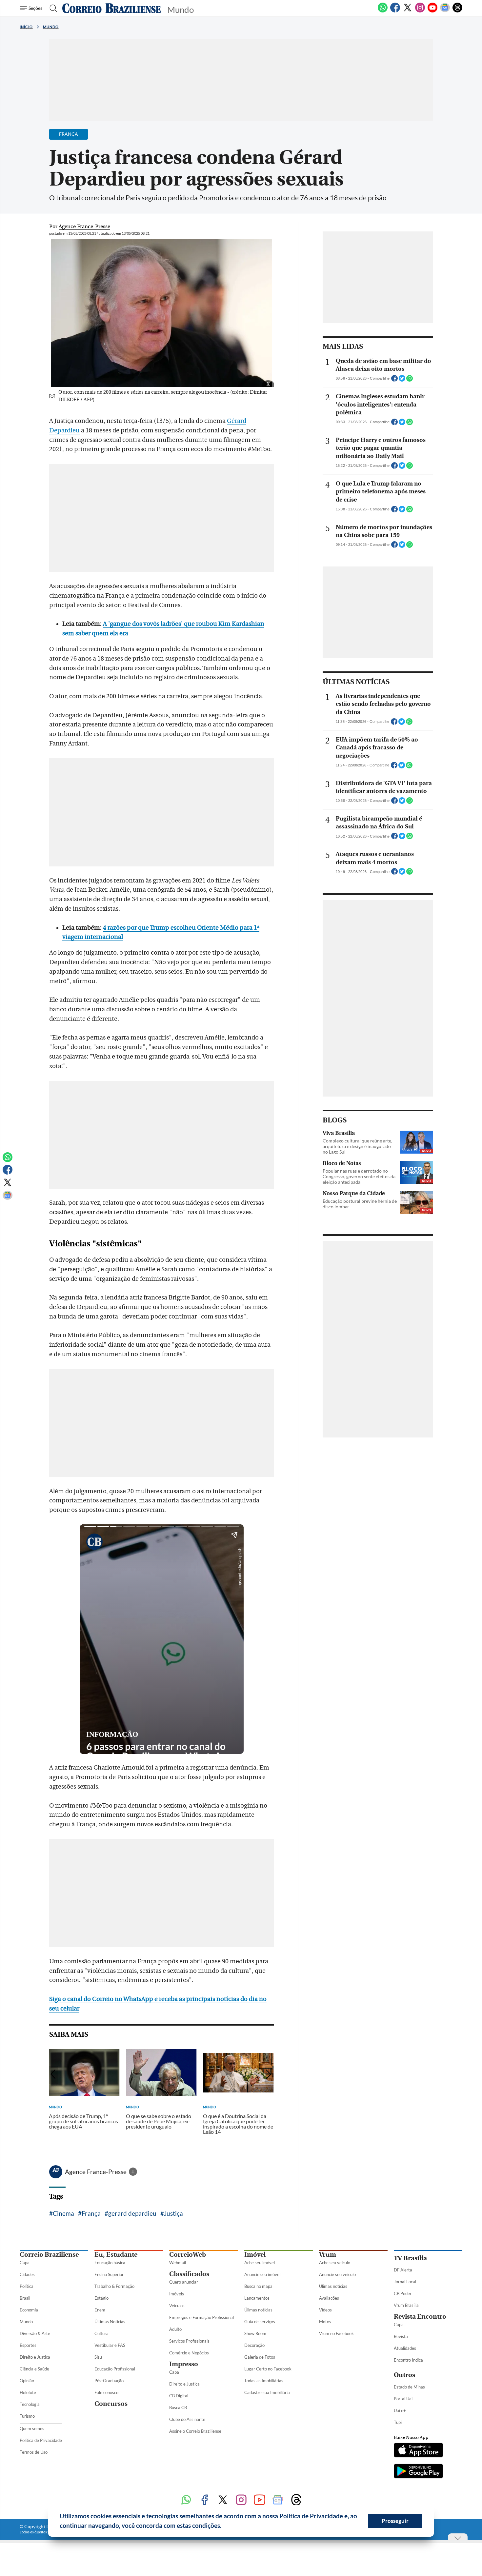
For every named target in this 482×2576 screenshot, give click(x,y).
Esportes (28, 2345)
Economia (29, 2310)
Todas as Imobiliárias (264, 2381)
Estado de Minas (409, 2387)
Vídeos (325, 2310)
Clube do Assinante (187, 2419)
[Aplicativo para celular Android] (418, 2472)
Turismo (27, 2416)
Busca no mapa (258, 2286)
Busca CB (178, 2408)
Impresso (184, 2364)
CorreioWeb (188, 2255)
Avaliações (329, 2298)
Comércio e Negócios (189, 2353)
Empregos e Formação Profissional (201, 2317)
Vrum (328, 2255)
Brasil (25, 2298)
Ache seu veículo (335, 2263)
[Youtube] (432, 11)
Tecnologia (30, 2404)
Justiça (173, 2213)
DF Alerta (403, 2270)
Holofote (28, 2392)
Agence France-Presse (96, 2172)
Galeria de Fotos (260, 2357)
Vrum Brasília (406, 2305)
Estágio (101, 2298)
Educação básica (110, 2263)
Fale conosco (106, 2392)
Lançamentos (257, 2298)
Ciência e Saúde (34, 2369)
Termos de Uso (34, 2452)
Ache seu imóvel (260, 2263)
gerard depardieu (132, 2213)
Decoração (254, 2345)
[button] (224, 2526)
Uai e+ (400, 2410)
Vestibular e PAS (110, 2345)
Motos (325, 2322)
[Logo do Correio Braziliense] (111, 8)
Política (27, 2286)
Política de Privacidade (41, 2440)
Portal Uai (403, 2399)
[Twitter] (408, 11)
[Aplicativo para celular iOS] (418, 2451)
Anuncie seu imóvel (262, 2274)
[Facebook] (395, 11)
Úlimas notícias (258, 2310)
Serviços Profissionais (189, 2341)
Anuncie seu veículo (337, 2274)
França (91, 2213)
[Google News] (445, 11)
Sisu (98, 2357)
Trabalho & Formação (114, 2286)
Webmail (178, 2263)
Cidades (27, 2274)
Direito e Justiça (35, 2357)
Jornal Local (405, 2282)
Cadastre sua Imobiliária (267, 2392)
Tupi (398, 2422)
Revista (401, 2336)
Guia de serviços (260, 2322)
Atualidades (405, 2348)
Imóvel (255, 2255)
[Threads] (457, 11)
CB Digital (179, 2396)
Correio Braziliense (49, 2255)
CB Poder (403, 2293)
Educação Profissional (115, 2369)
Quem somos (32, 2428)
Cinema (63, 2213)
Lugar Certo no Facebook (268, 2369)
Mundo (51, 27)
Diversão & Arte (35, 2333)
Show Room (255, 2333)
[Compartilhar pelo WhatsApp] (410, 380)
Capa (25, 2263)
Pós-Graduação (109, 2381)
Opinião (27, 2381)
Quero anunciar (184, 2282)
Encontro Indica (408, 2360)
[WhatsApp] (383, 11)
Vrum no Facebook (336, 2333)
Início (26, 27)
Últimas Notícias (110, 2322)
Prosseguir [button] (395, 2521)
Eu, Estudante (116, 2255)
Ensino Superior (109, 2274)
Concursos (111, 2404)
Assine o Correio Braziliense (195, 2431)
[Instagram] (420, 11)
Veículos (177, 2306)
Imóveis (177, 2294)
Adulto (175, 2329)
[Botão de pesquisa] (51, 8)
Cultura (101, 2333)
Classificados (189, 2274)
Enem (100, 2310)
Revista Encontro (420, 2317)
